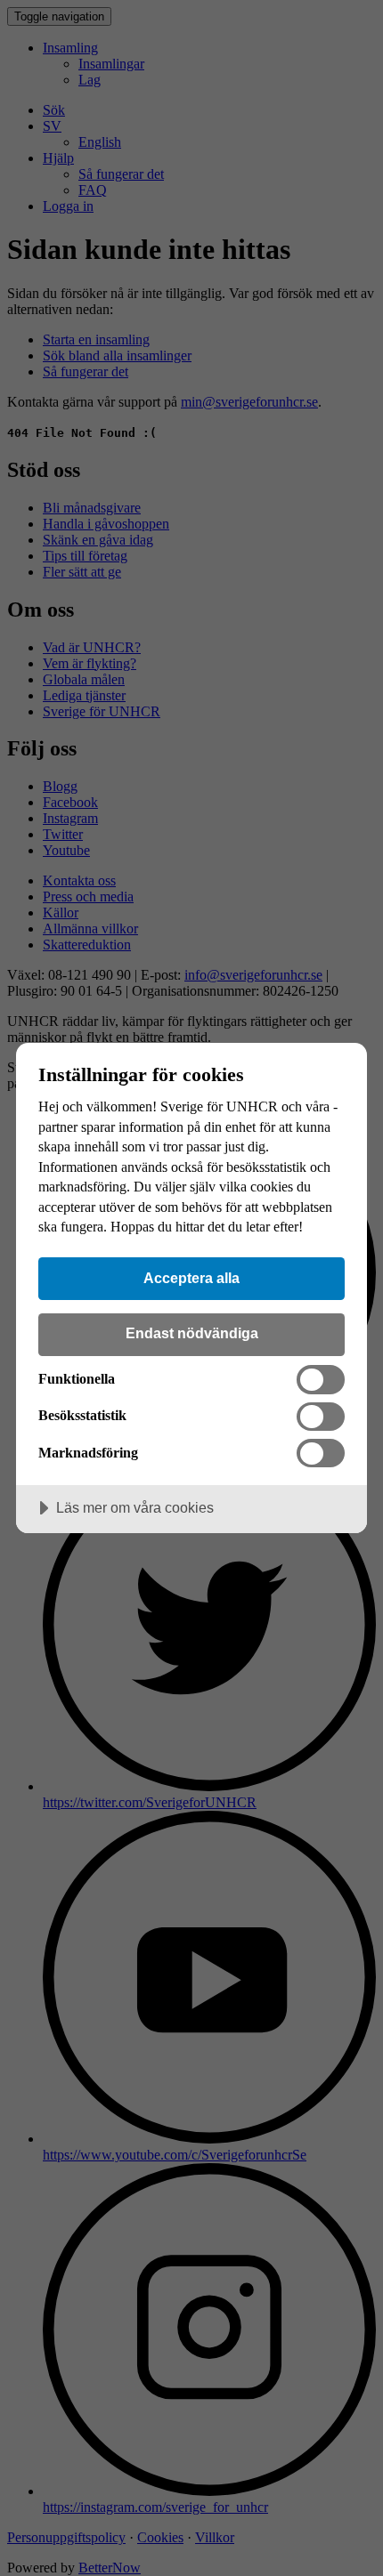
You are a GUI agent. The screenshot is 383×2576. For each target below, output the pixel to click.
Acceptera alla (191, 1278)
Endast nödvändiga (192, 1333)
